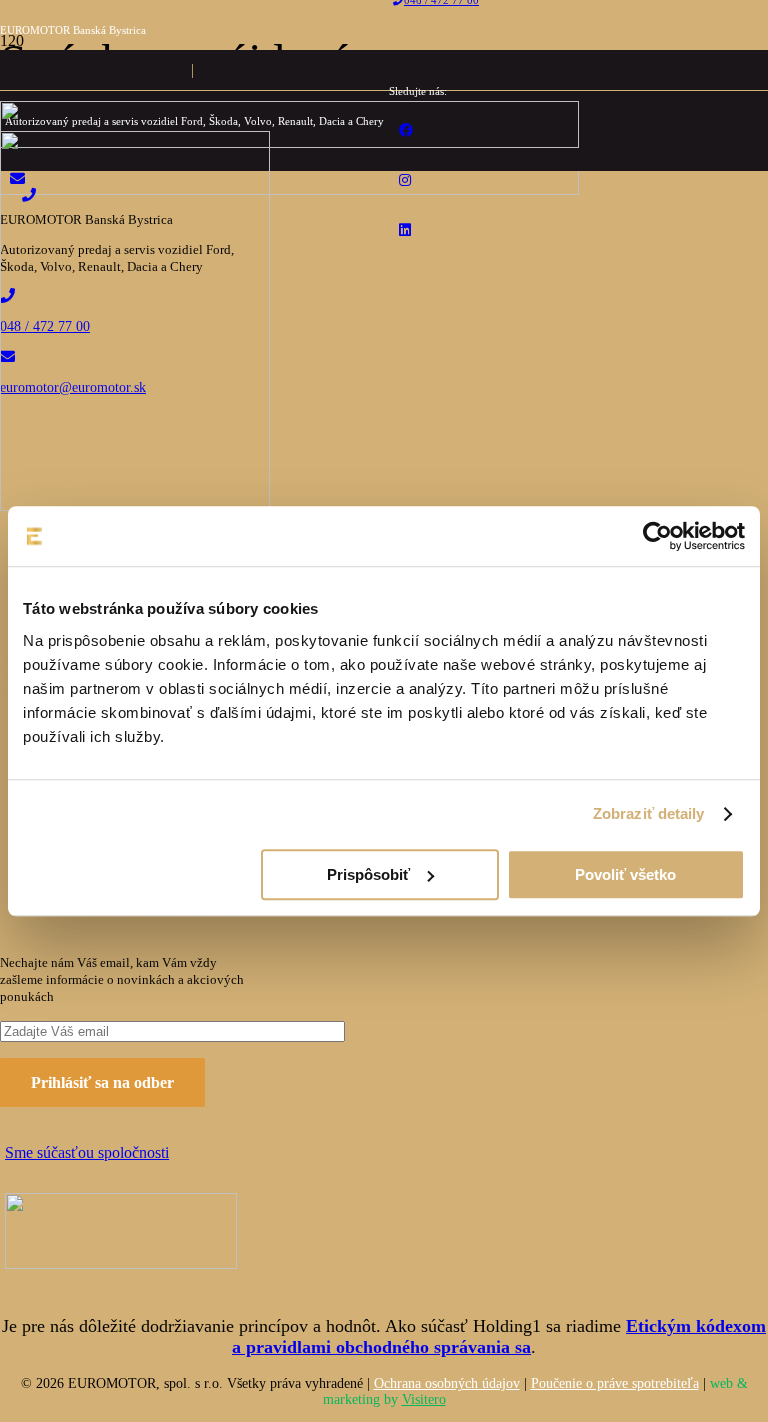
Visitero (424, 1399)
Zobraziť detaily (649, 813)
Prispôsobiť (368, 874)
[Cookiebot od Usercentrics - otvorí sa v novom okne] (657, 536)
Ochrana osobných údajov (447, 1383)
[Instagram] (405, 180)
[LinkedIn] (405, 230)
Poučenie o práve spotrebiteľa (615, 1383)
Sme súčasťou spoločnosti (87, 1152)
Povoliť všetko (625, 874)
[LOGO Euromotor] (289, 142)
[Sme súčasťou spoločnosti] (128, 1235)
